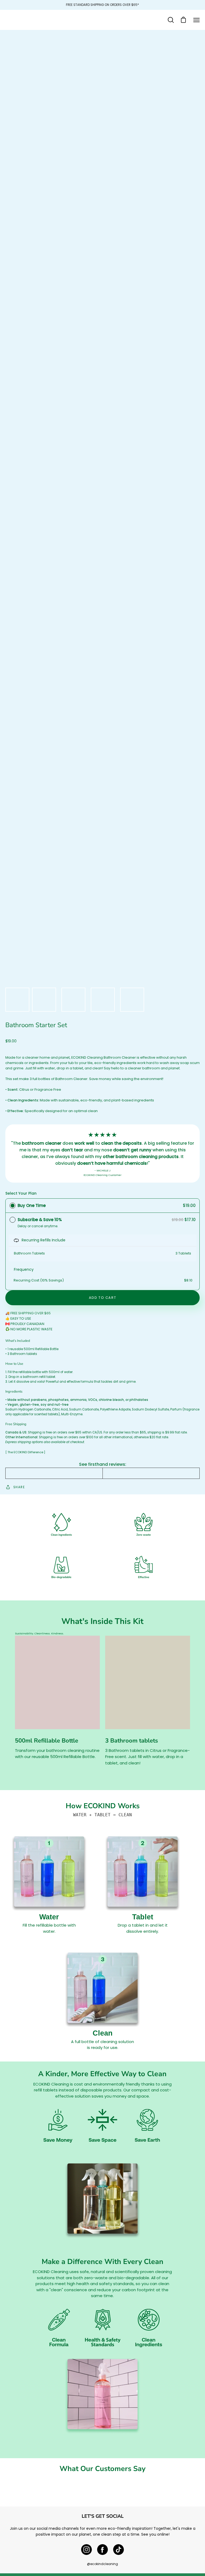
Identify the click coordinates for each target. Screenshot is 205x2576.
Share (19, 1487)
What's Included (18, 1341)
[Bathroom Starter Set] (17, 1000)
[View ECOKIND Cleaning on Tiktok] (119, 2550)
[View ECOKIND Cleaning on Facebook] (102, 2550)
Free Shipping (16, 1424)
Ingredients (14, 1392)
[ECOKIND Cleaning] (102, 20)
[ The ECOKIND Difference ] (25, 1452)
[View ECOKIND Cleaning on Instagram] (86, 2550)
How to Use (14, 1364)
